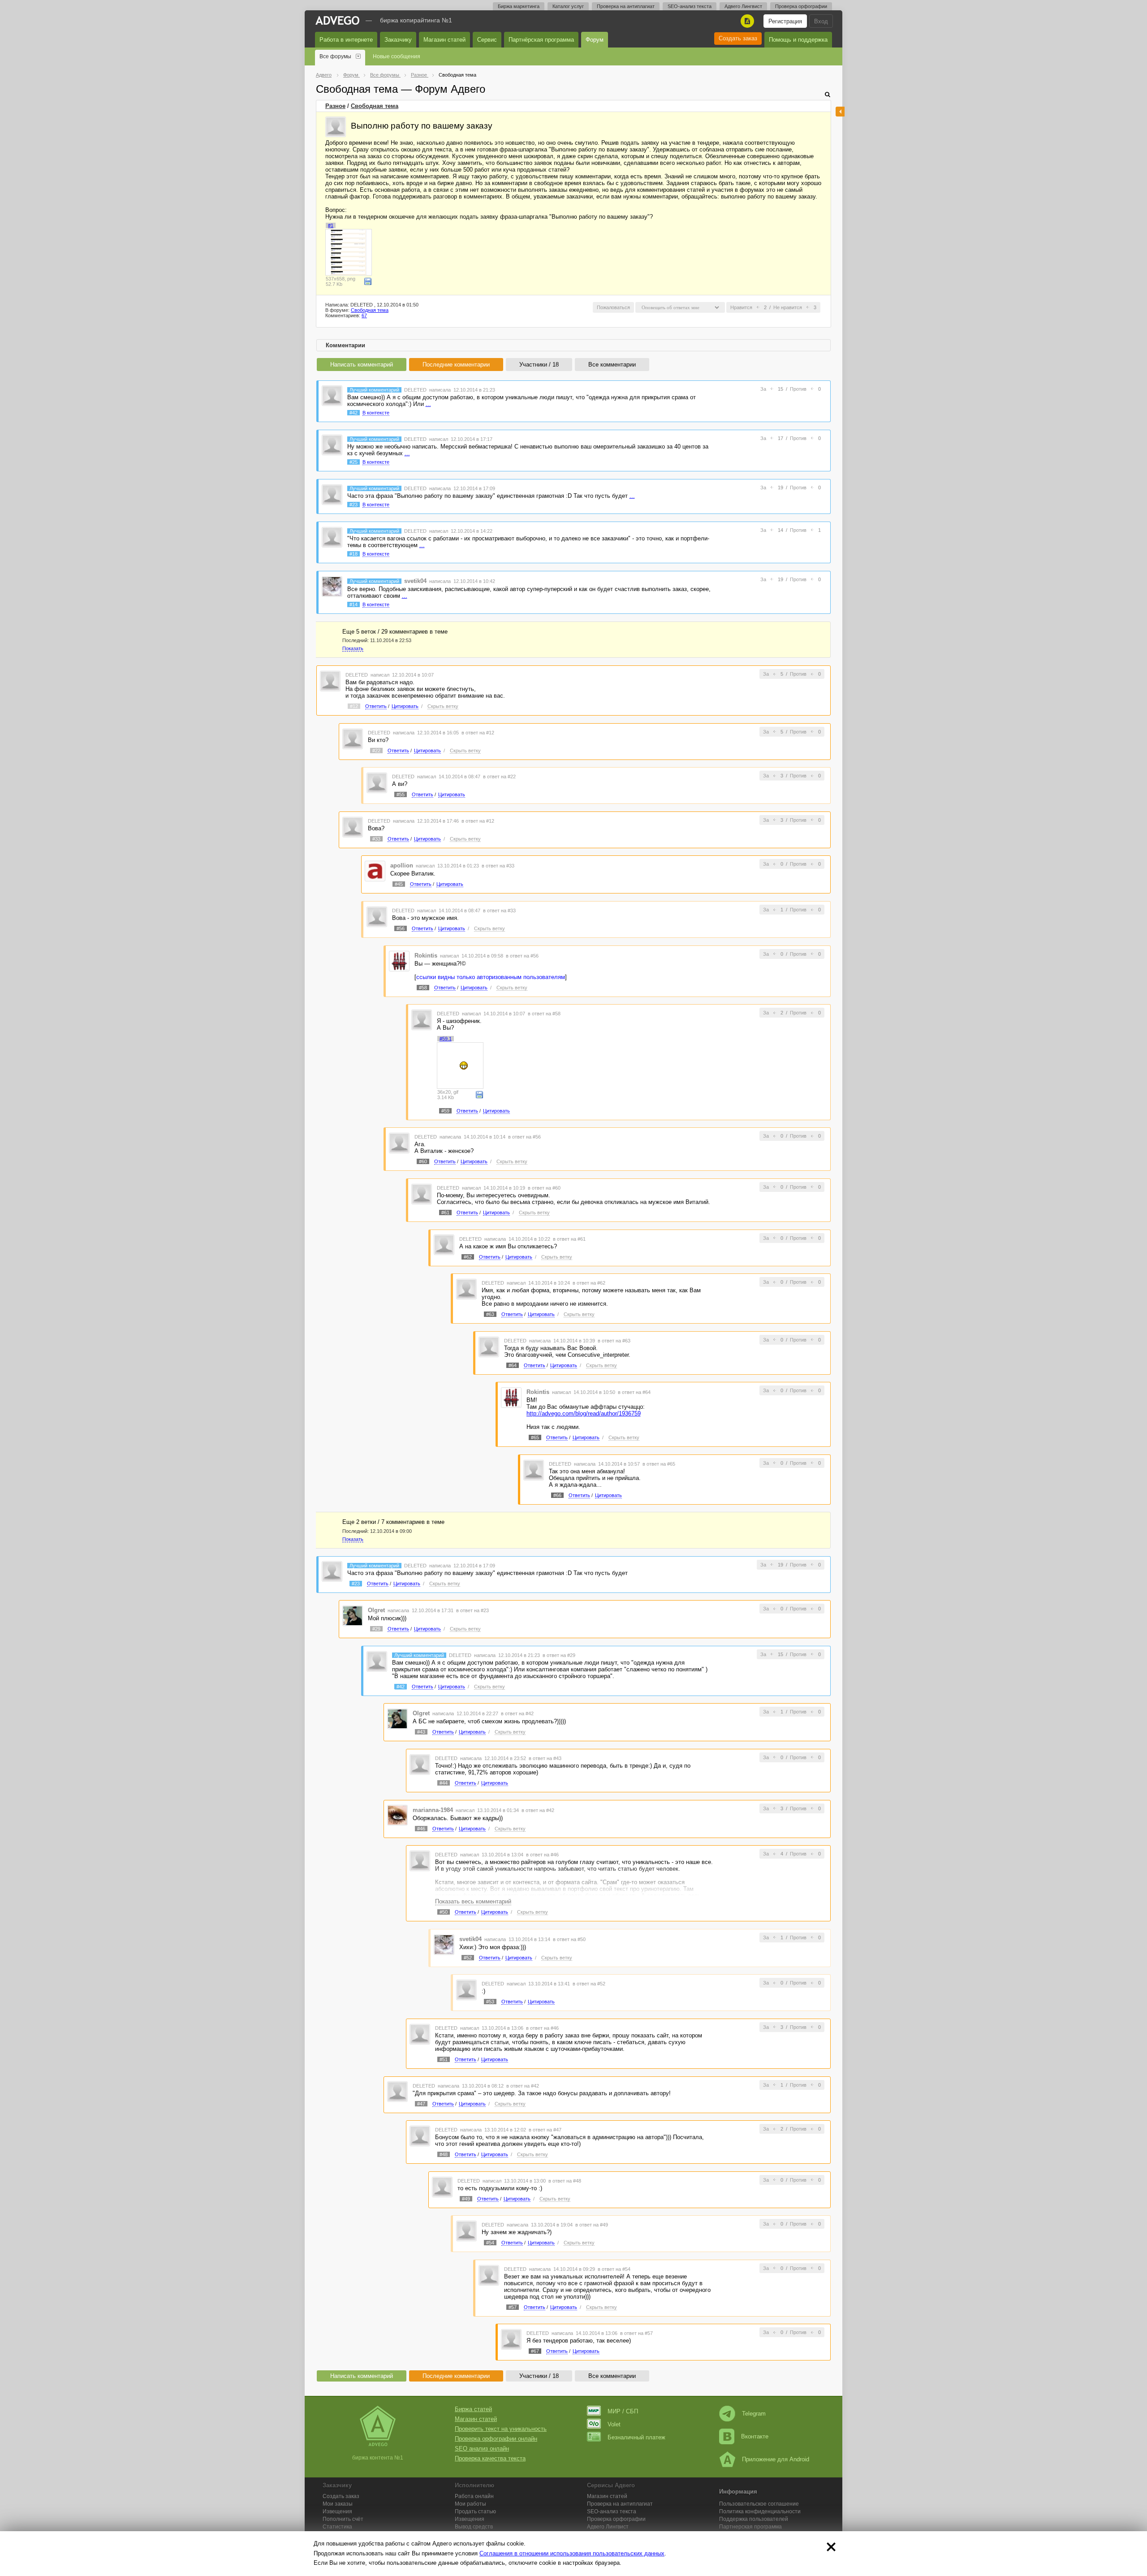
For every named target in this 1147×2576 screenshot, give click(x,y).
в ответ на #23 (472, 1610)
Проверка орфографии (801, 6)
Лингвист (608, 2527)
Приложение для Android (776, 2459)
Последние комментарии (456, 365)
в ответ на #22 (499, 777)
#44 (444, 1783)
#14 (354, 604)
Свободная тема (375, 106)
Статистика (337, 2527)
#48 (444, 2154)
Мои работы (470, 2504)
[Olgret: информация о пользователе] (353, 1615)
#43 (421, 1732)
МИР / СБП (623, 2411)
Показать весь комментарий (473, 1901)
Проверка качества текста (490, 2458)
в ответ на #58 (544, 1014)
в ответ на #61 (569, 1239)
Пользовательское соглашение (759, 2504)
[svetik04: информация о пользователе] (332, 586)
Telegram (754, 2414)
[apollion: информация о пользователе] (375, 871)
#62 (468, 1257)
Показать (353, 648)
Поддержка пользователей (754, 2519)
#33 (376, 839)
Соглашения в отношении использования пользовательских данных (572, 2553)
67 (364, 315)
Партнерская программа (750, 2527)
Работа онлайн (474, 2496)
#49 (466, 2199)
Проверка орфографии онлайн (496, 2439)
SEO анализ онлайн (482, 2449)
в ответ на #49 (592, 2225)
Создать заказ (738, 38)
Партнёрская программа (541, 40)
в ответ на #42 (517, 1713)
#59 (445, 1111)
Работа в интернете (346, 40)
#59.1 (446, 1039)
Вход (821, 21)
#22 (376, 751)
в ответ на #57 (636, 2333)
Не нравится (788, 307)
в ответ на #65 (659, 1464)
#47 (421, 2104)
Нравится (741, 307)
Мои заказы (338, 2504)
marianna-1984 (433, 1810)
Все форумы (335, 56)
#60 (423, 1161)
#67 (535, 2351)
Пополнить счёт (343, 2519)
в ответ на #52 (589, 1984)
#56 (401, 928)
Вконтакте (755, 2436)
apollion (402, 865)
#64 (513, 1365)
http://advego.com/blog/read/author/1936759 (584, 1413)
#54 (490, 2243)
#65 (535, 1437)
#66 (557, 1495)
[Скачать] (368, 281)
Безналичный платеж (636, 2437)
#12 (354, 706)
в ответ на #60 (544, 1188)
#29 (376, 1629)
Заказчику (398, 40)
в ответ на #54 (614, 2269)
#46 (421, 1829)
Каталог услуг (568, 6)
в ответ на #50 (569, 1939)
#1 (331, 225)
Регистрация (785, 21)
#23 (354, 505)
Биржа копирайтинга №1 (416, 20)
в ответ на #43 (545, 1758)
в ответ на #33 (498, 866)
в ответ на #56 (522, 956)
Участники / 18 (539, 365)
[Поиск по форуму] (828, 94)
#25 (354, 462)
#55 (401, 794)
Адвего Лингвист (743, 6)
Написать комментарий (362, 365)
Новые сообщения (397, 56)
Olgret (376, 1610)
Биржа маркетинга (519, 6)
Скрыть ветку (443, 706)
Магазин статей (444, 40)
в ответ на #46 (542, 1855)
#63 (490, 1314)
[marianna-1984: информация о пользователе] (397, 1815)
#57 (513, 2307)
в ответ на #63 (614, 1341)
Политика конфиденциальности (760, 2511)
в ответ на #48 (565, 2181)
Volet (614, 2424)
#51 (444, 2059)
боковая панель (840, 112)
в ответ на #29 (559, 1655)
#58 (423, 988)
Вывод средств (474, 2527)
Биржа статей (473, 2409)
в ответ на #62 (589, 1283)
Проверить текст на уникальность (501, 2429)
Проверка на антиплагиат (626, 6)
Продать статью (475, 2511)
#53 (490, 2002)
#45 (399, 884)
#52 (468, 1958)
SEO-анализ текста (690, 6)
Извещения (337, 2511)
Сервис (487, 40)
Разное (335, 106)
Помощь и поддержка (798, 40)
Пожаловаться (613, 307)
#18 (354, 554)
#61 (445, 1212)
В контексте (376, 413)
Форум (595, 40)
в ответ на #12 (478, 733)
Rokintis (426, 956)
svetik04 (415, 581)
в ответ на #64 (634, 1392)
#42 (354, 413)
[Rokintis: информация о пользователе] (399, 960)
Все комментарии (612, 365)
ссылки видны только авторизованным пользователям (491, 977)
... (428, 404)
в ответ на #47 (545, 2130)
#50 (444, 1912)
